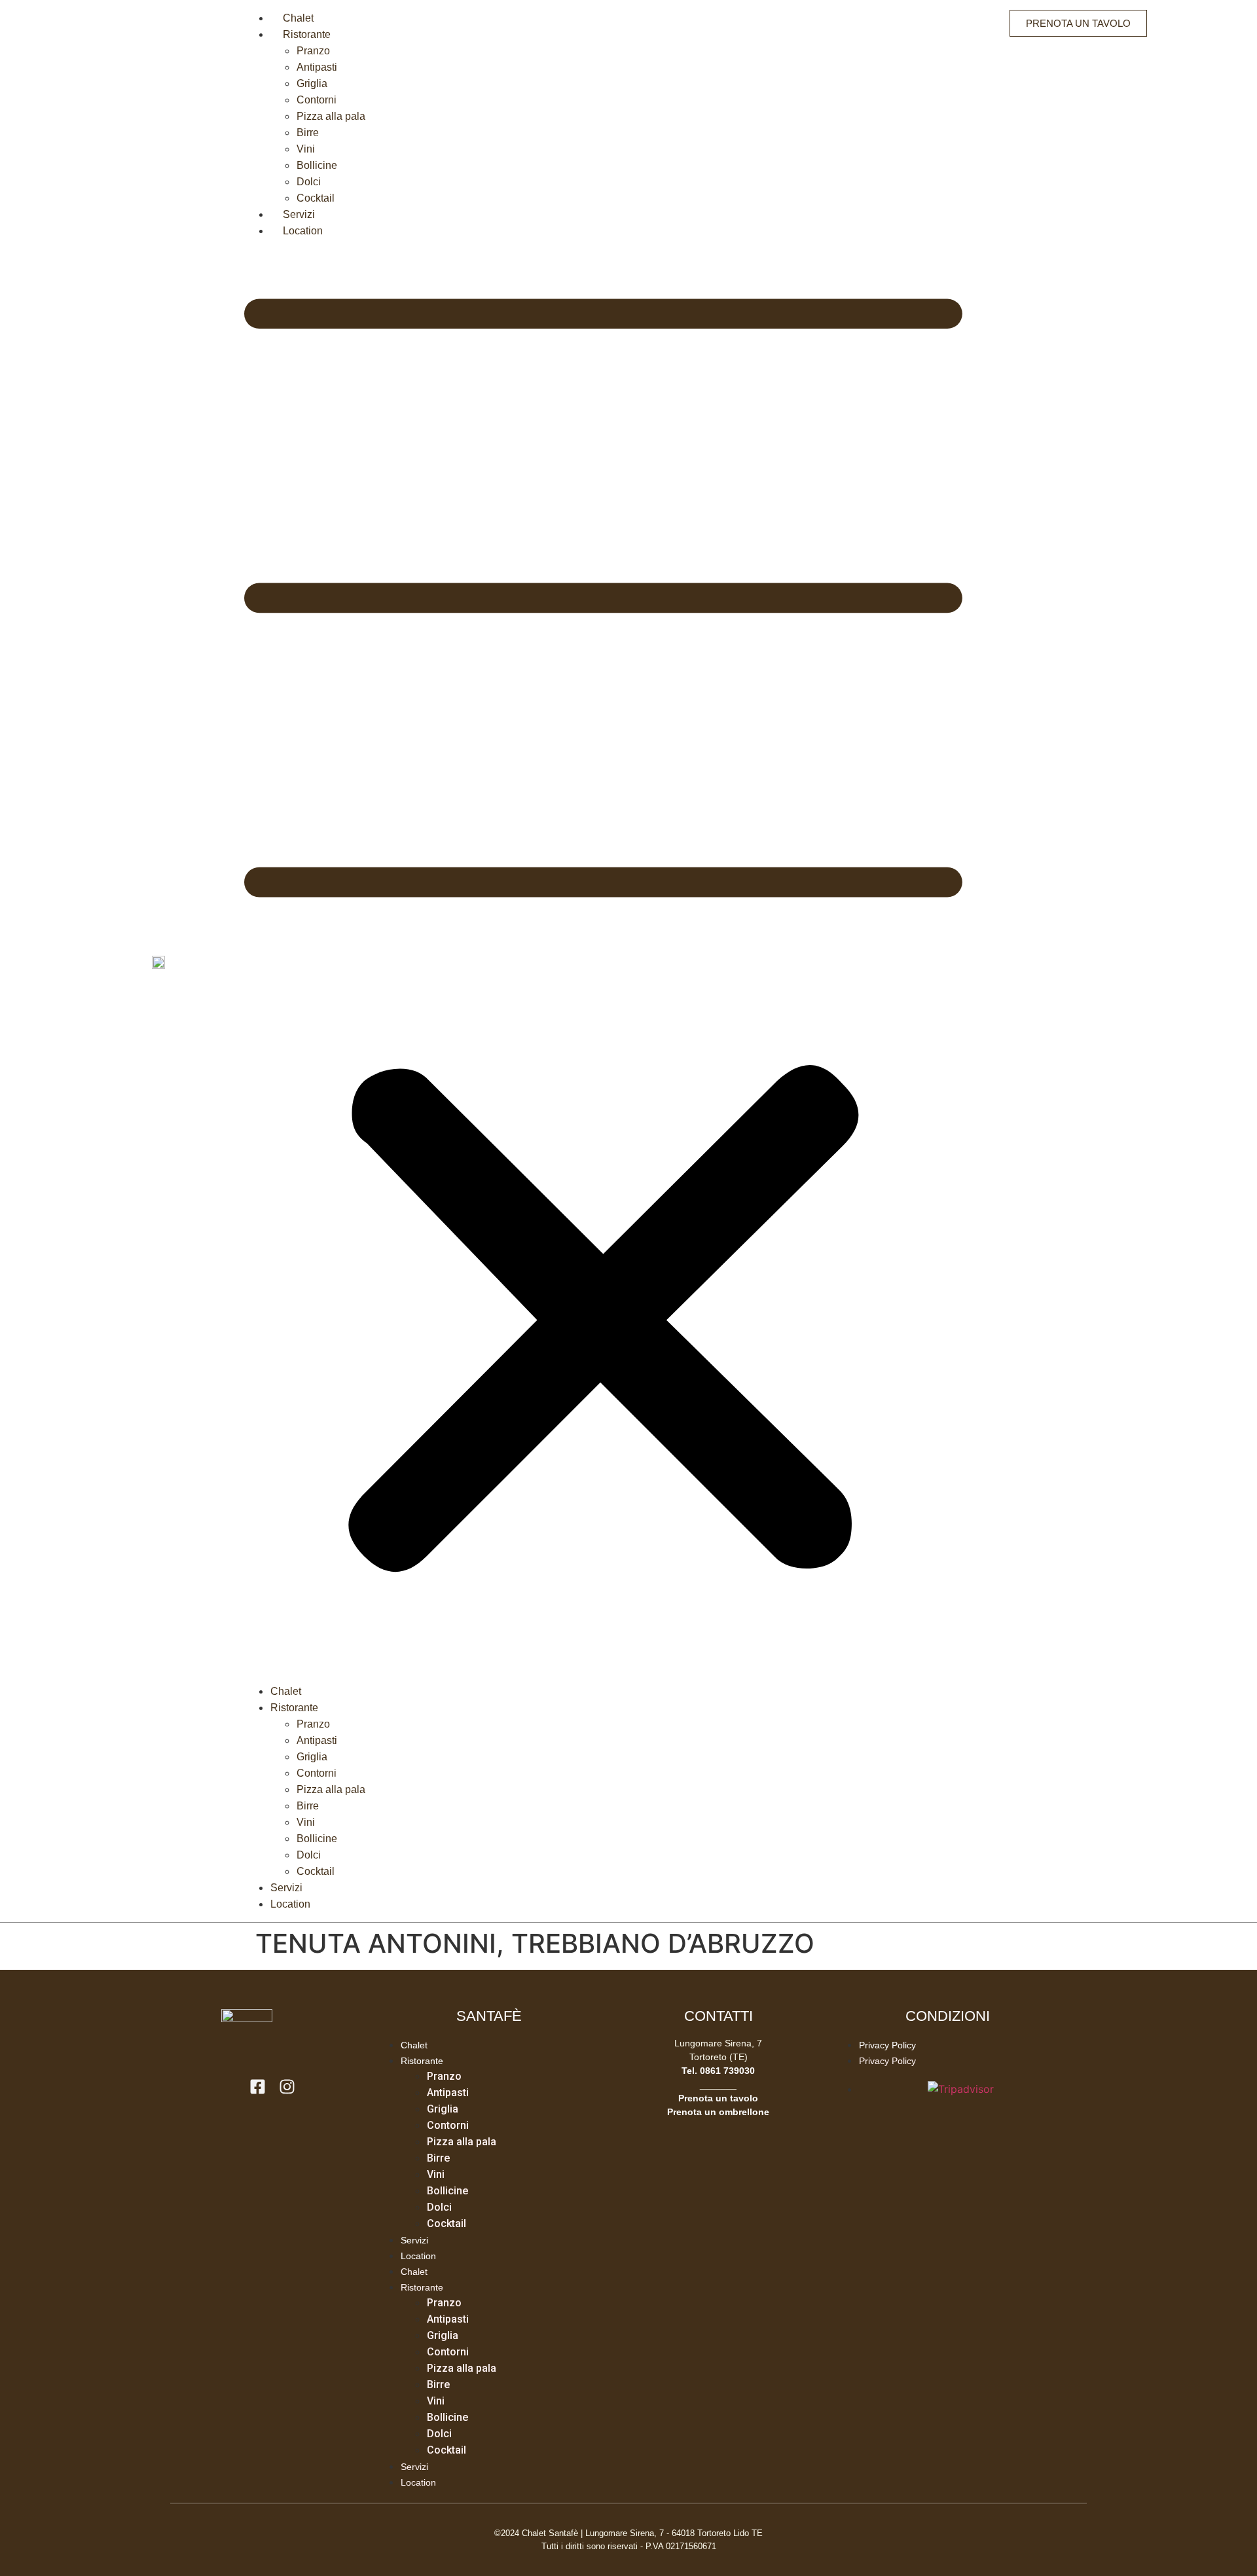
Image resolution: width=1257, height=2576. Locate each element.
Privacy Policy (887, 2045)
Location (303, 231)
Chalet (298, 18)
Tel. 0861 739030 (718, 2071)
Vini (306, 149)
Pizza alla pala (331, 116)
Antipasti (317, 67)
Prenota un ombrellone (718, 2112)
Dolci (309, 182)
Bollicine (317, 165)
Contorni (317, 100)
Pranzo (313, 51)
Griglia (312, 83)
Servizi (299, 214)
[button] (603, 961)
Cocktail (316, 198)
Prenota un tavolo (718, 2098)
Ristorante (307, 34)
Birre (308, 133)
